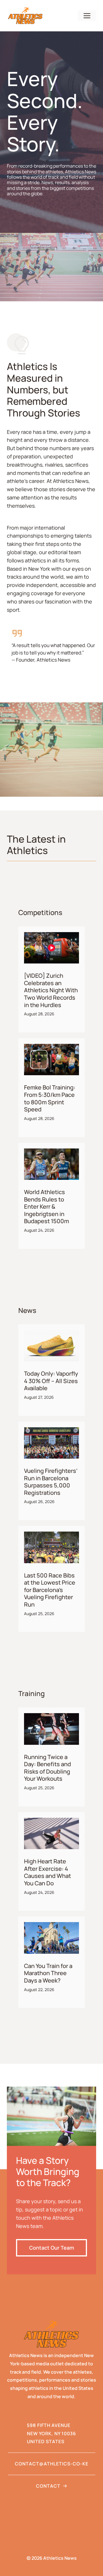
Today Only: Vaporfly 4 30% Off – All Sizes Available (51, 1381)
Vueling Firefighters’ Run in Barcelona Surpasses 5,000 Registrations (51, 1482)
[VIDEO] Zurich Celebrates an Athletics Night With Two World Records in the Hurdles (51, 990)
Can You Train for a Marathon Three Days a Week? (48, 1973)
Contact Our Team (52, 2248)
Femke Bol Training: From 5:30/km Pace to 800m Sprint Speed (50, 1098)
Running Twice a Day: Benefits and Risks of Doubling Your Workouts (47, 1768)
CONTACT (48, 2486)
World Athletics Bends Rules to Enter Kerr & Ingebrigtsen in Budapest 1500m (46, 1206)
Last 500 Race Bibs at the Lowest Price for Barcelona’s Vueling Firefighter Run (50, 1590)
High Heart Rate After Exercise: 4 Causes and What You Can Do (47, 1872)
